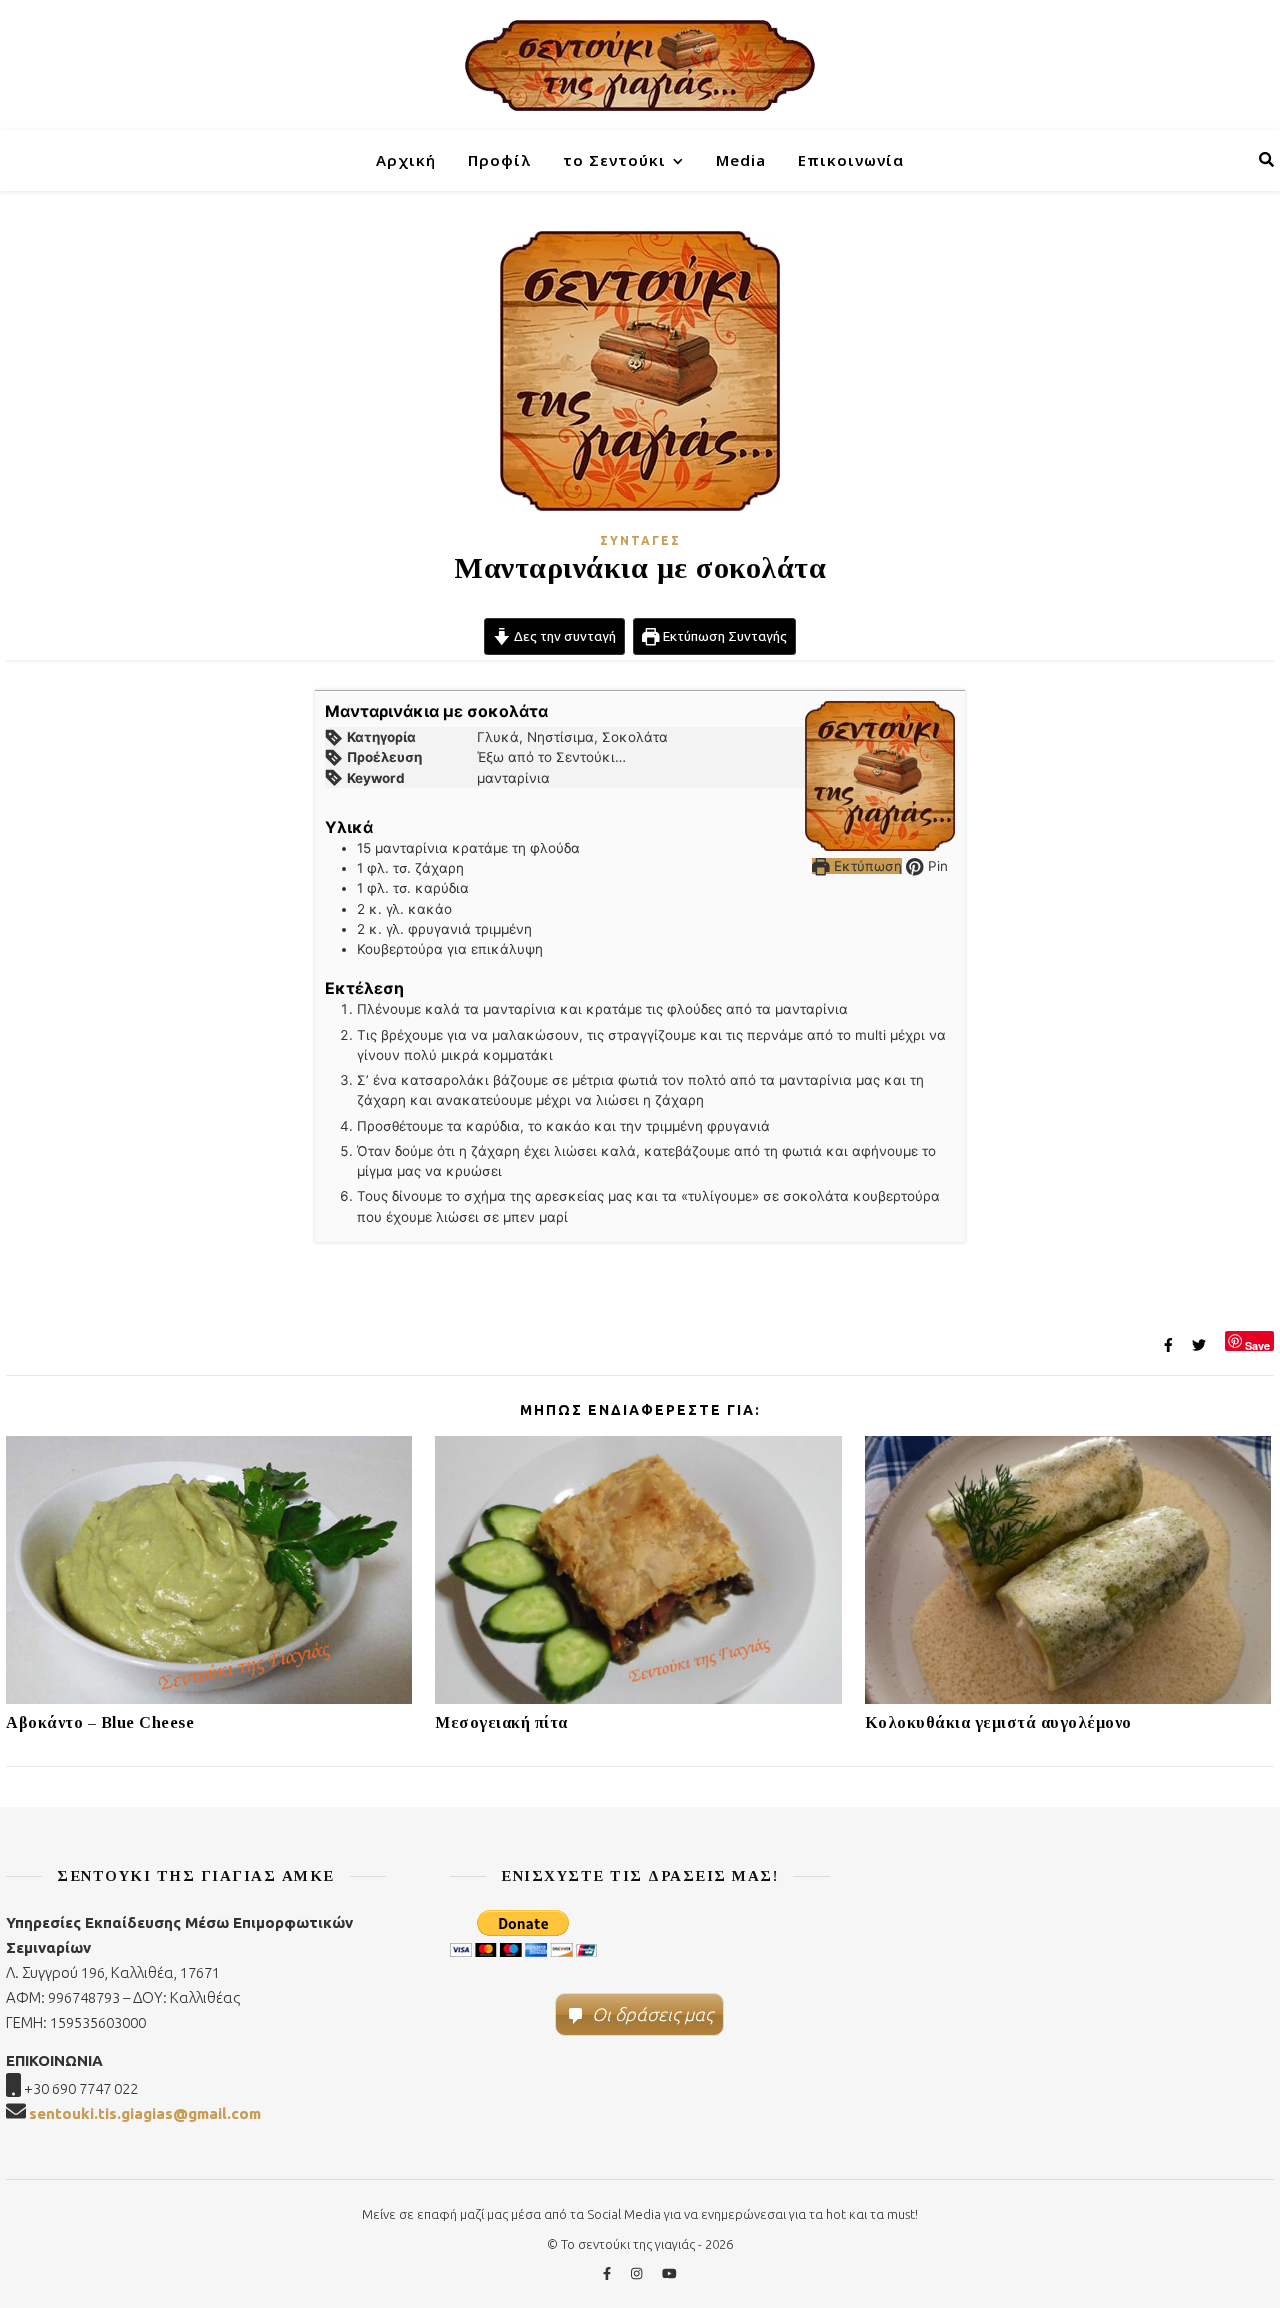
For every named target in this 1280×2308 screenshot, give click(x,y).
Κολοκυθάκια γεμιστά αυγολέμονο (998, 1722)
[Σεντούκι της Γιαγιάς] (640, 65)
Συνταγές (640, 540)
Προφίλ (499, 160)
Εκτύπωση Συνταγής (723, 636)
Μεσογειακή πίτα (501, 1722)
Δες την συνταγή (563, 636)
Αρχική (406, 160)
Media (741, 160)
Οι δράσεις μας (652, 2014)
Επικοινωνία (851, 160)
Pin (936, 866)
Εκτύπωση (866, 866)
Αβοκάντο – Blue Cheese (100, 1722)
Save (1257, 1344)
